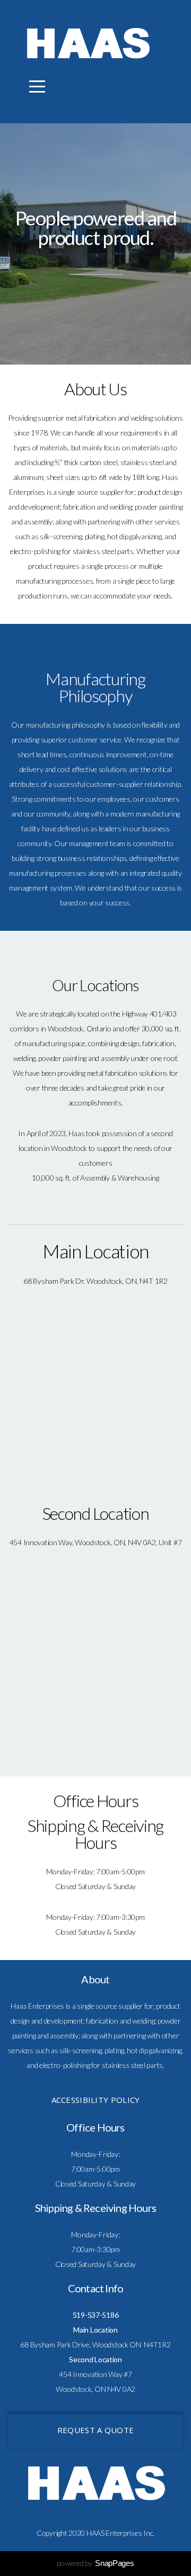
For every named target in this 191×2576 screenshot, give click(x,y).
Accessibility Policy (96, 2100)
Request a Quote (96, 2430)
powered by (95, 2563)
